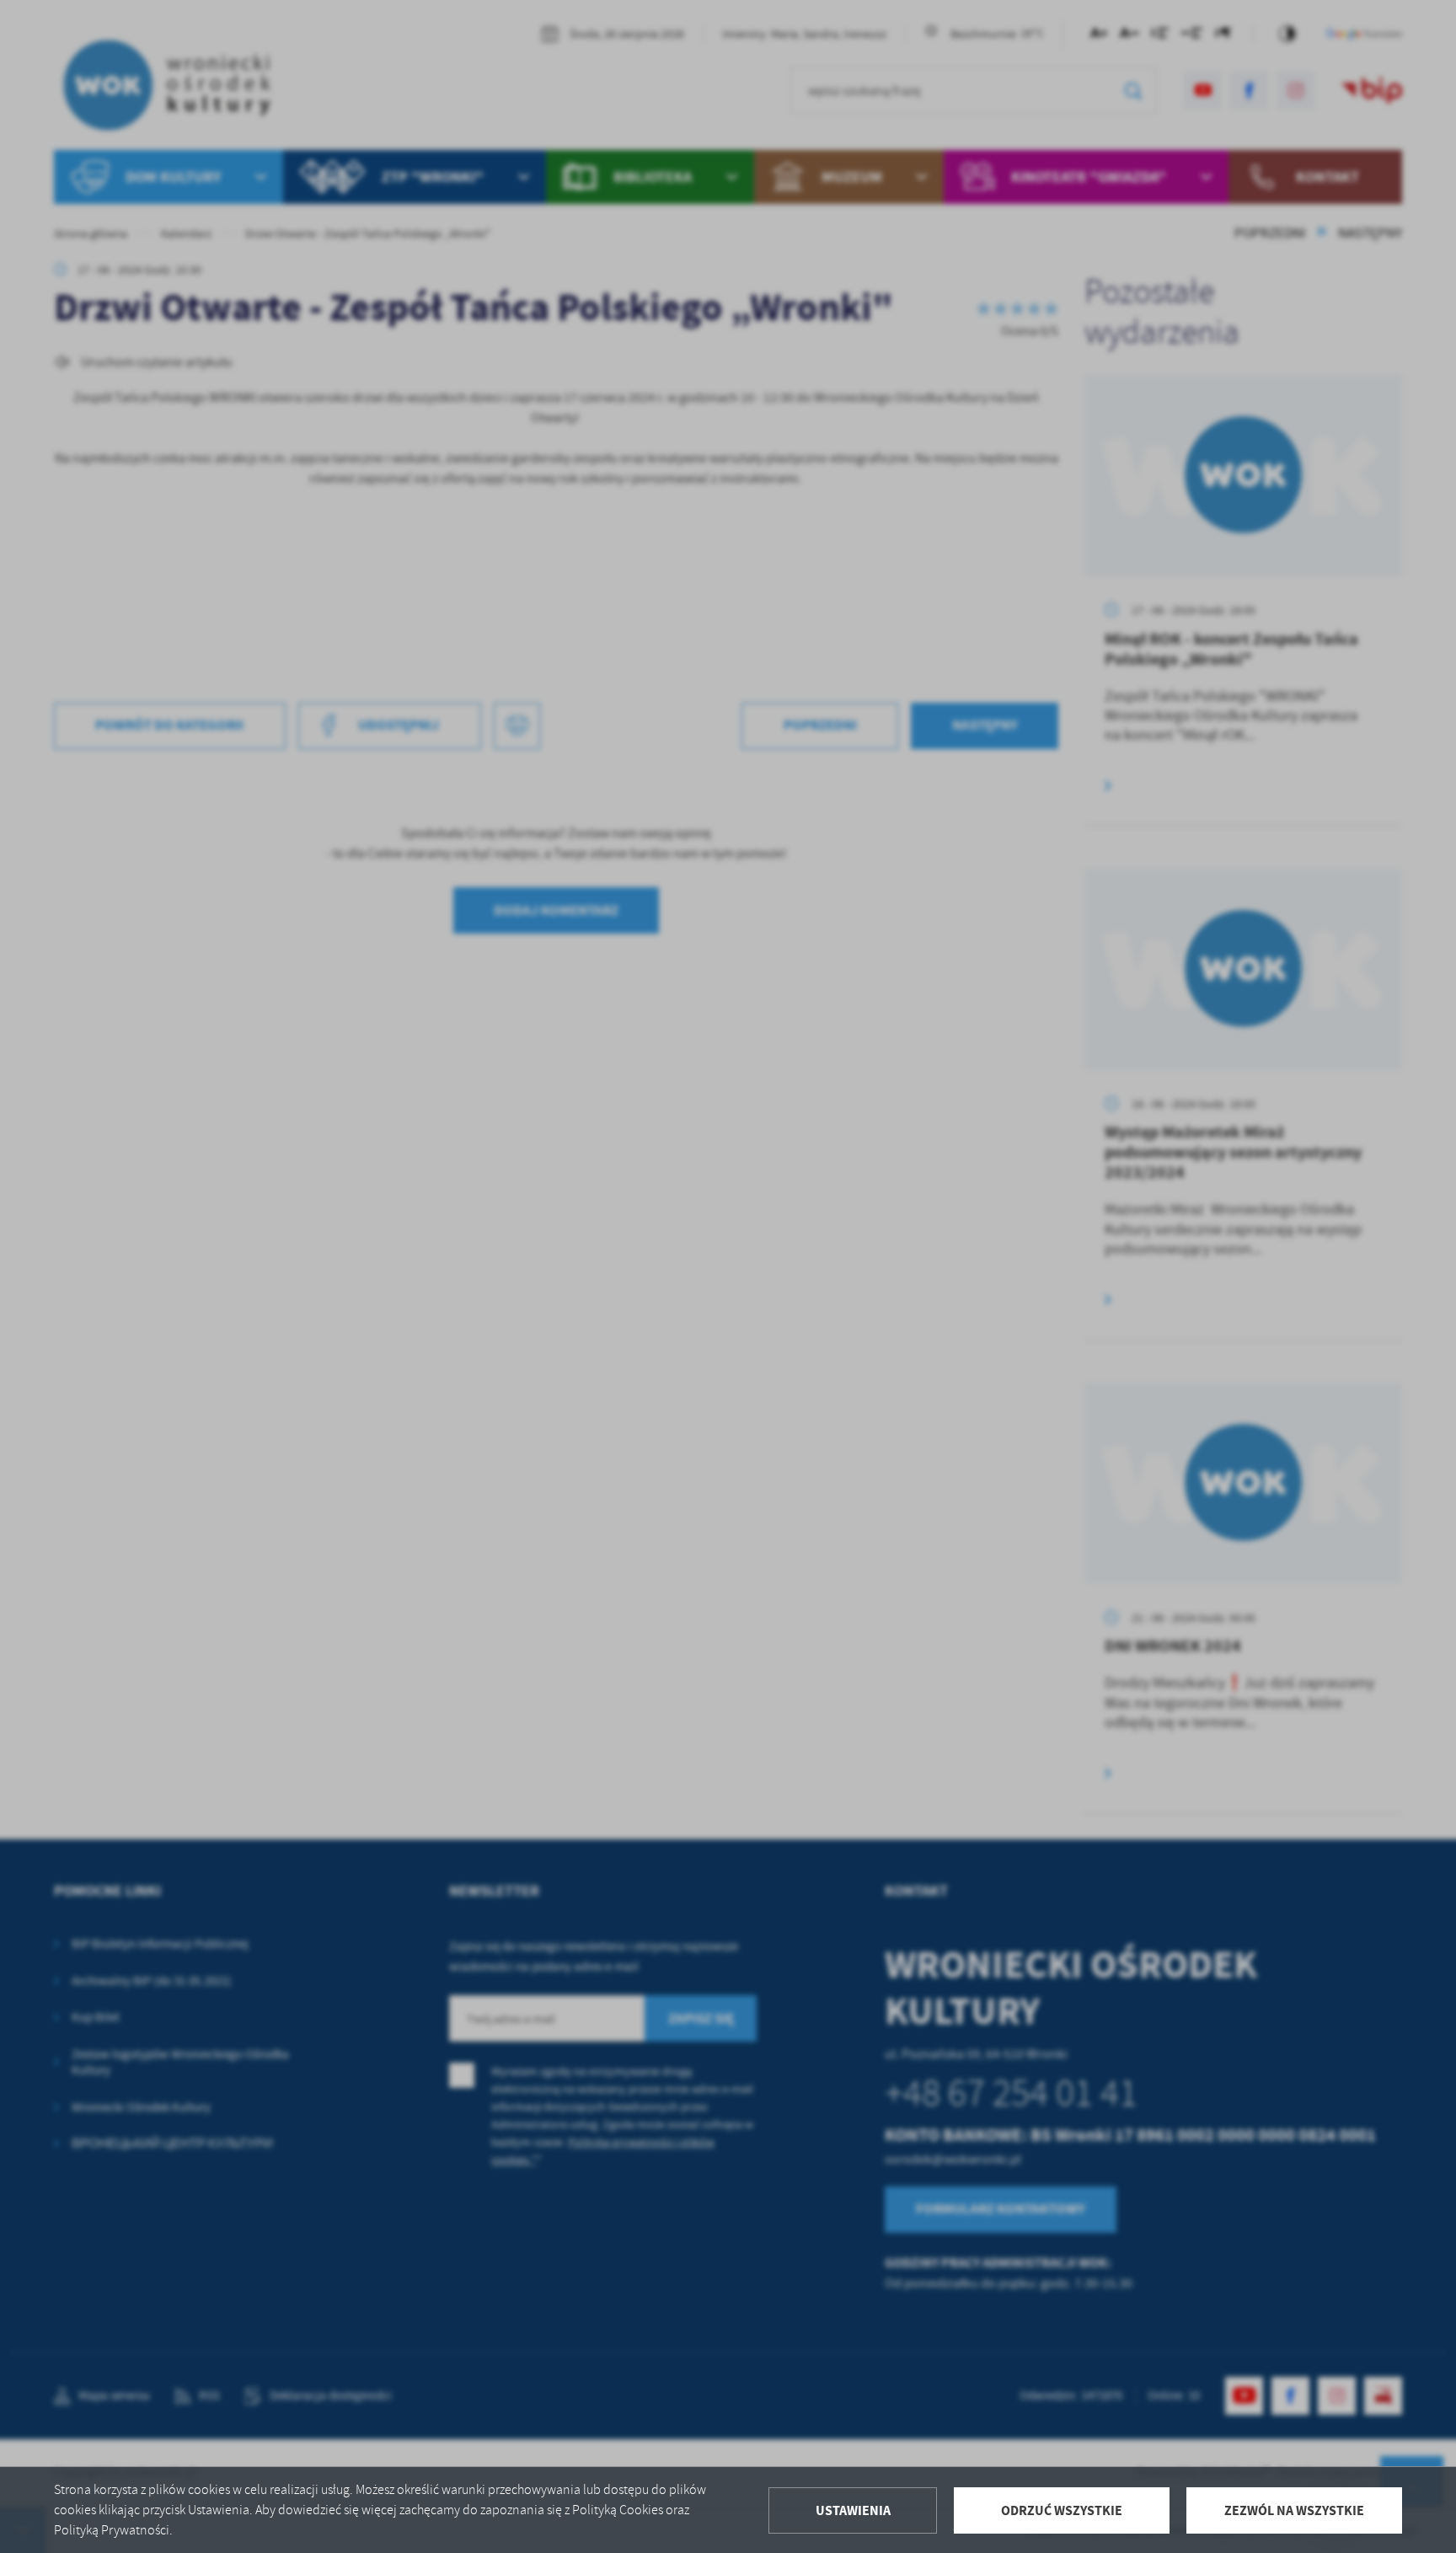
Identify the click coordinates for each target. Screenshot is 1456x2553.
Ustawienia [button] (853, 2510)
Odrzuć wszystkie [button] (1062, 2510)
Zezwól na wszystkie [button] (1294, 2510)
